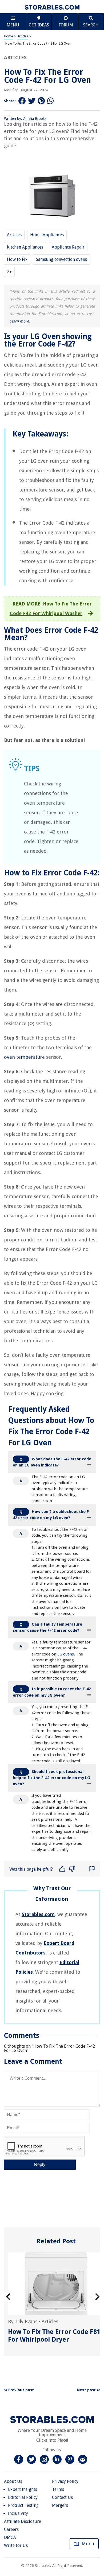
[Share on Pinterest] (41, 101)
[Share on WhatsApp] (51, 101)
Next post (87, 2390)
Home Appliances (47, 235)
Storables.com (38, 1914)
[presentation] (8, 2297)
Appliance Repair (68, 247)
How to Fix (17, 259)
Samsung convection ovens (61, 259)
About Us (13, 2481)
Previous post (21, 2390)
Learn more (19, 321)
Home (8, 36)
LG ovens (66, 1654)
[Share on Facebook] (22, 101)
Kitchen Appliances (25, 247)
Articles (23, 36)
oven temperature (24, 1057)
